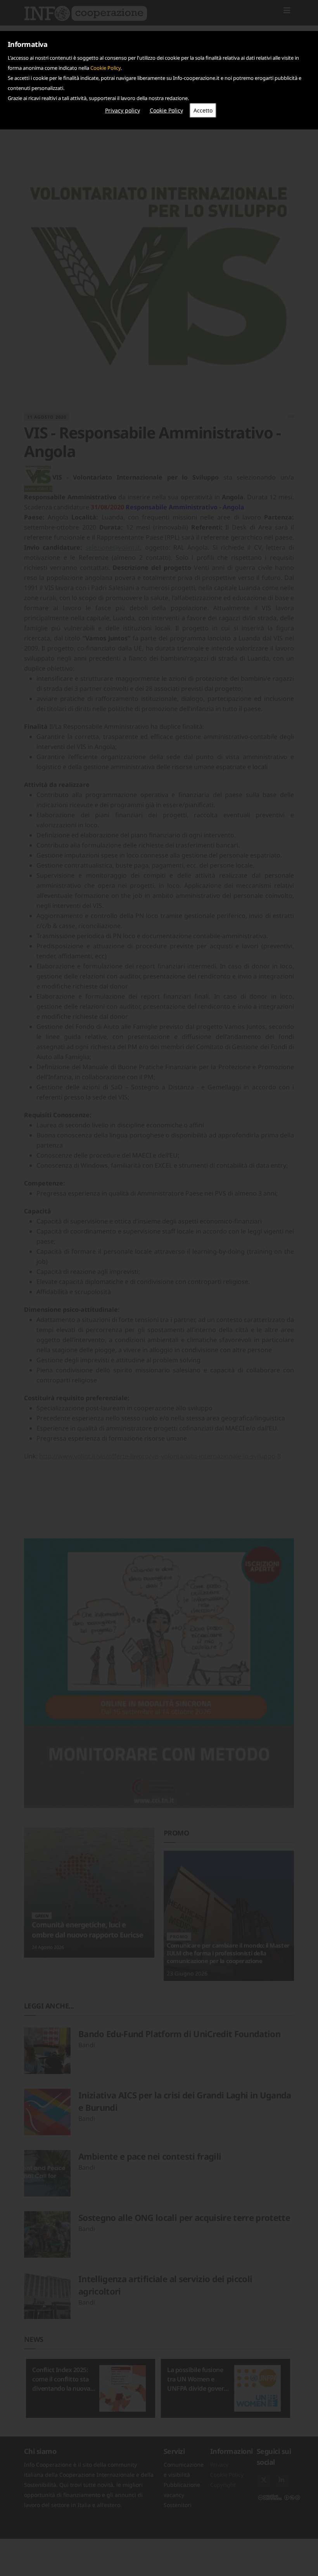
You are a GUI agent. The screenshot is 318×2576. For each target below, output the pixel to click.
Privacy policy (123, 110)
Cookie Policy (105, 68)
